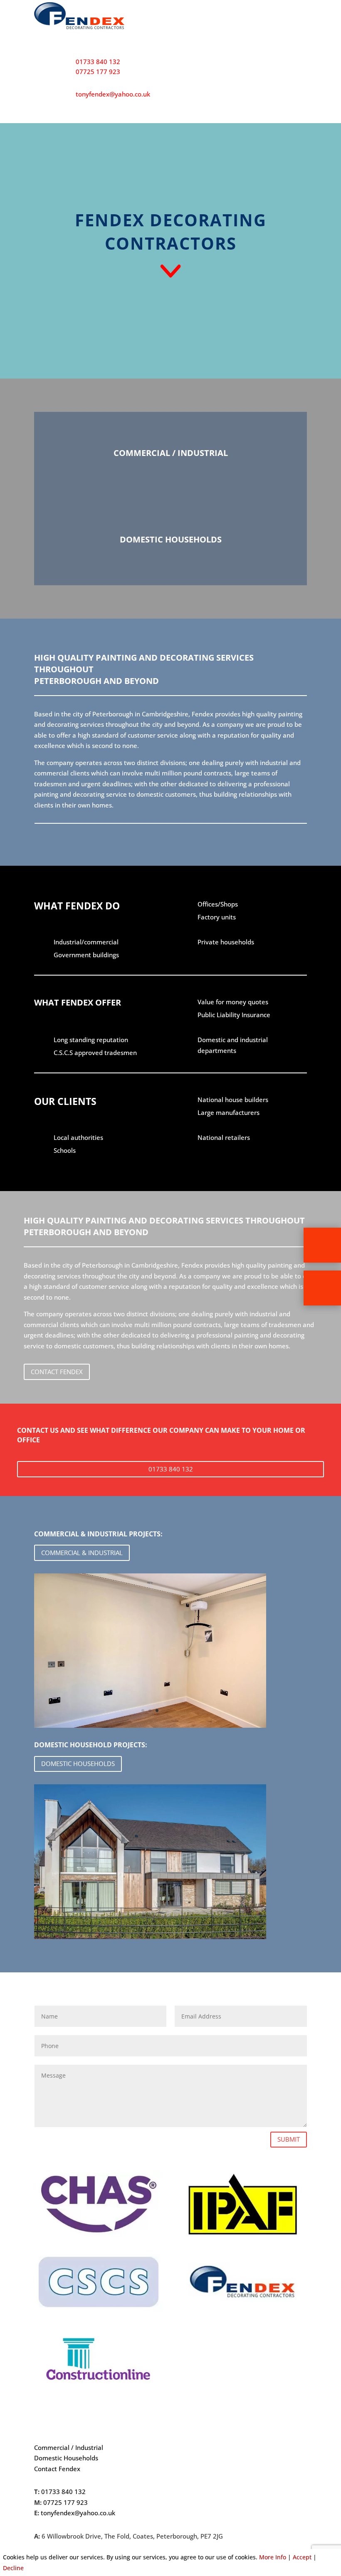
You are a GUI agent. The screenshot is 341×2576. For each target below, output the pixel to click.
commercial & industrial (82, 1553)
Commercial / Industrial (69, 2447)
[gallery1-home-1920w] (150, 1937)
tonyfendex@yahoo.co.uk (113, 94)
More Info (273, 2557)
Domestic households (78, 1764)
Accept (302, 2557)
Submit (289, 2139)
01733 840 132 (98, 62)
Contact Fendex (57, 1372)
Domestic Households (66, 2458)
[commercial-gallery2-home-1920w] (150, 1725)
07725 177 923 (98, 72)
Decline (13, 2568)
